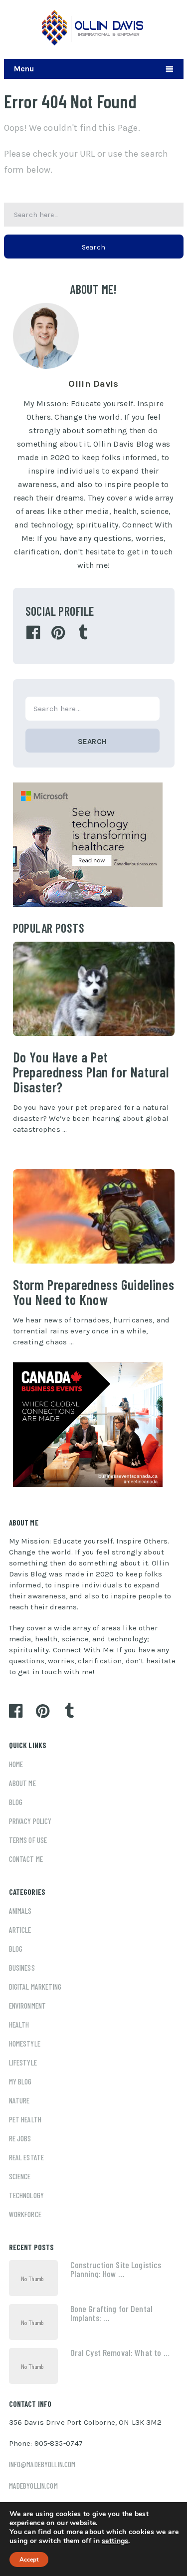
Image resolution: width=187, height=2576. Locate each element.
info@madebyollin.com (42, 2464)
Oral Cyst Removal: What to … (120, 2352)
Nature (19, 2100)
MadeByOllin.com (33, 2486)
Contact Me (26, 1859)
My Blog (20, 2081)
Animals (20, 1911)
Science (20, 2176)
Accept (29, 2560)
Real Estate (27, 2157)
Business (22, 1968)
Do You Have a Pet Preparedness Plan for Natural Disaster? (91, 1072)
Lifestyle (23, 2062)
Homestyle (25, 2044)
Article (20, 1930)
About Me (22, 1783)
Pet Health (25, 2119)
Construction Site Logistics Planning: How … (116, 2269)
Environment (28, 2006)
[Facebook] (33, 633)
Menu (24, 69)
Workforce (25, 2214)
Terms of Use (28, 1840)
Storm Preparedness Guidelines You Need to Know (94, 1292)
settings (115, 2541)
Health (19, 2025)
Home (16, 1764)
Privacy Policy (30, 1821)
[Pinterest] (58, 633)
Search (94, 247)
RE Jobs (20, 2138)
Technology (27, 2195)
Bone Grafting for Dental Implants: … (112, 2313)
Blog (16, 1802)
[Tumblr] (83, 633)
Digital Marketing (35, 1987)
